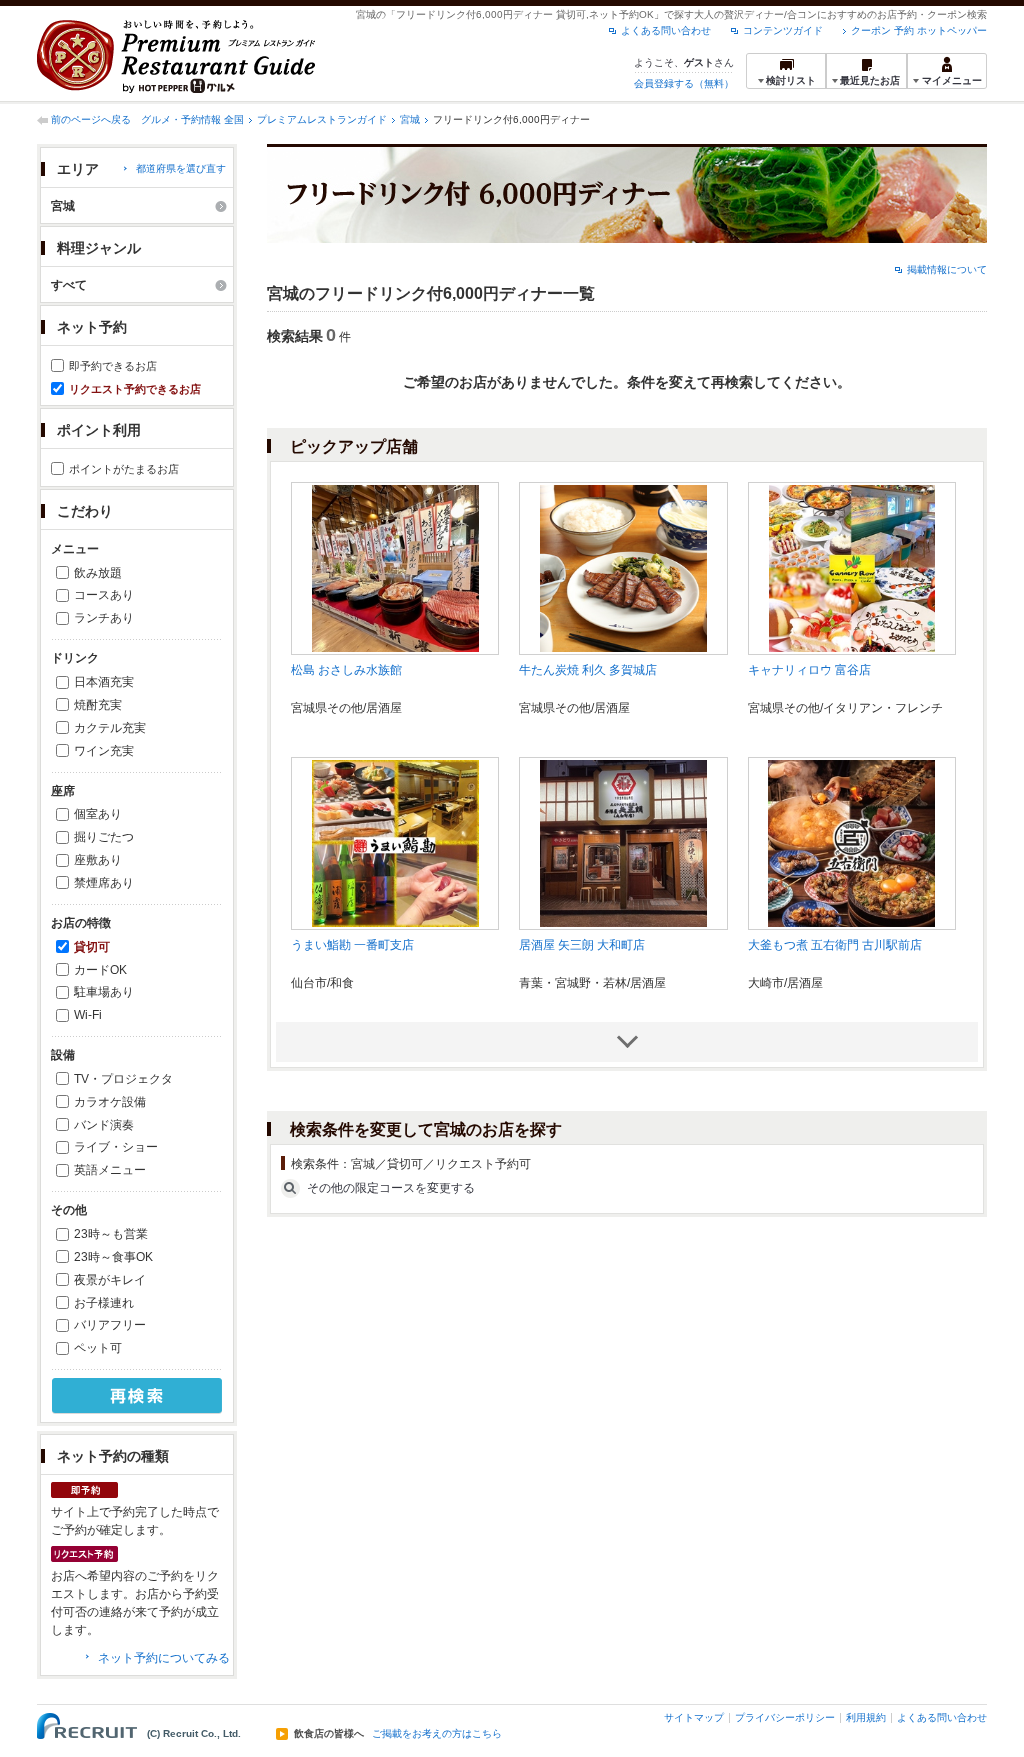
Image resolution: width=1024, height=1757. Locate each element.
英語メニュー (110, 1170)
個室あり (98, 814)
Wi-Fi (88, 1015)
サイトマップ (694, 1717)
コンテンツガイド (783, 30)
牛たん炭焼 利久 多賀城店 (588, 670)
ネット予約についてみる (164, 1658)
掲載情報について (947, 269)
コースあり (104, 595)
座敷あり (98, 860)
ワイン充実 (104, 751)
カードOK (100, 970)
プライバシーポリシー (785, 1717)
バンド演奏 (104, 1125)
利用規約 (866, 1717)
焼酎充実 (98, 705)
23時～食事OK (113, 1257)
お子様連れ (104, 1303)
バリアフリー (110, 1325)
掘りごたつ (104, 837)
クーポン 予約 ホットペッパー (919, 30)
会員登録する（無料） (684, 83)
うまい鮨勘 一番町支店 (352, 945)
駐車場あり (104, 992)
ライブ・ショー (116, 1147)
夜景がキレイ (110, 1280)
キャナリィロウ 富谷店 (809, 670)
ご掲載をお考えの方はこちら (437, 1734)
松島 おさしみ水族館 (346, 670)
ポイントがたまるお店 (124, 469)
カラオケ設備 (110, 1102)
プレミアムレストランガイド (322, 119)
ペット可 (98, 1348)
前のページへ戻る (91, 119)
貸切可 (92, 947)
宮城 (410, 119)
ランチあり (104, 618)
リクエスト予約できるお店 (135, 389)
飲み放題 (98, 573)
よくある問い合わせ (666, 30)
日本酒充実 (104, 682)
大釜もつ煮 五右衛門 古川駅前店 (835, 945)
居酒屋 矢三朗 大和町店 (582, 945)
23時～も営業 (111, 1234)
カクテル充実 (110, 728)
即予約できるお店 (113, 366)
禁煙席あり (104, 883)
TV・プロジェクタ (123, 1079)
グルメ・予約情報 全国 (192, 119)
